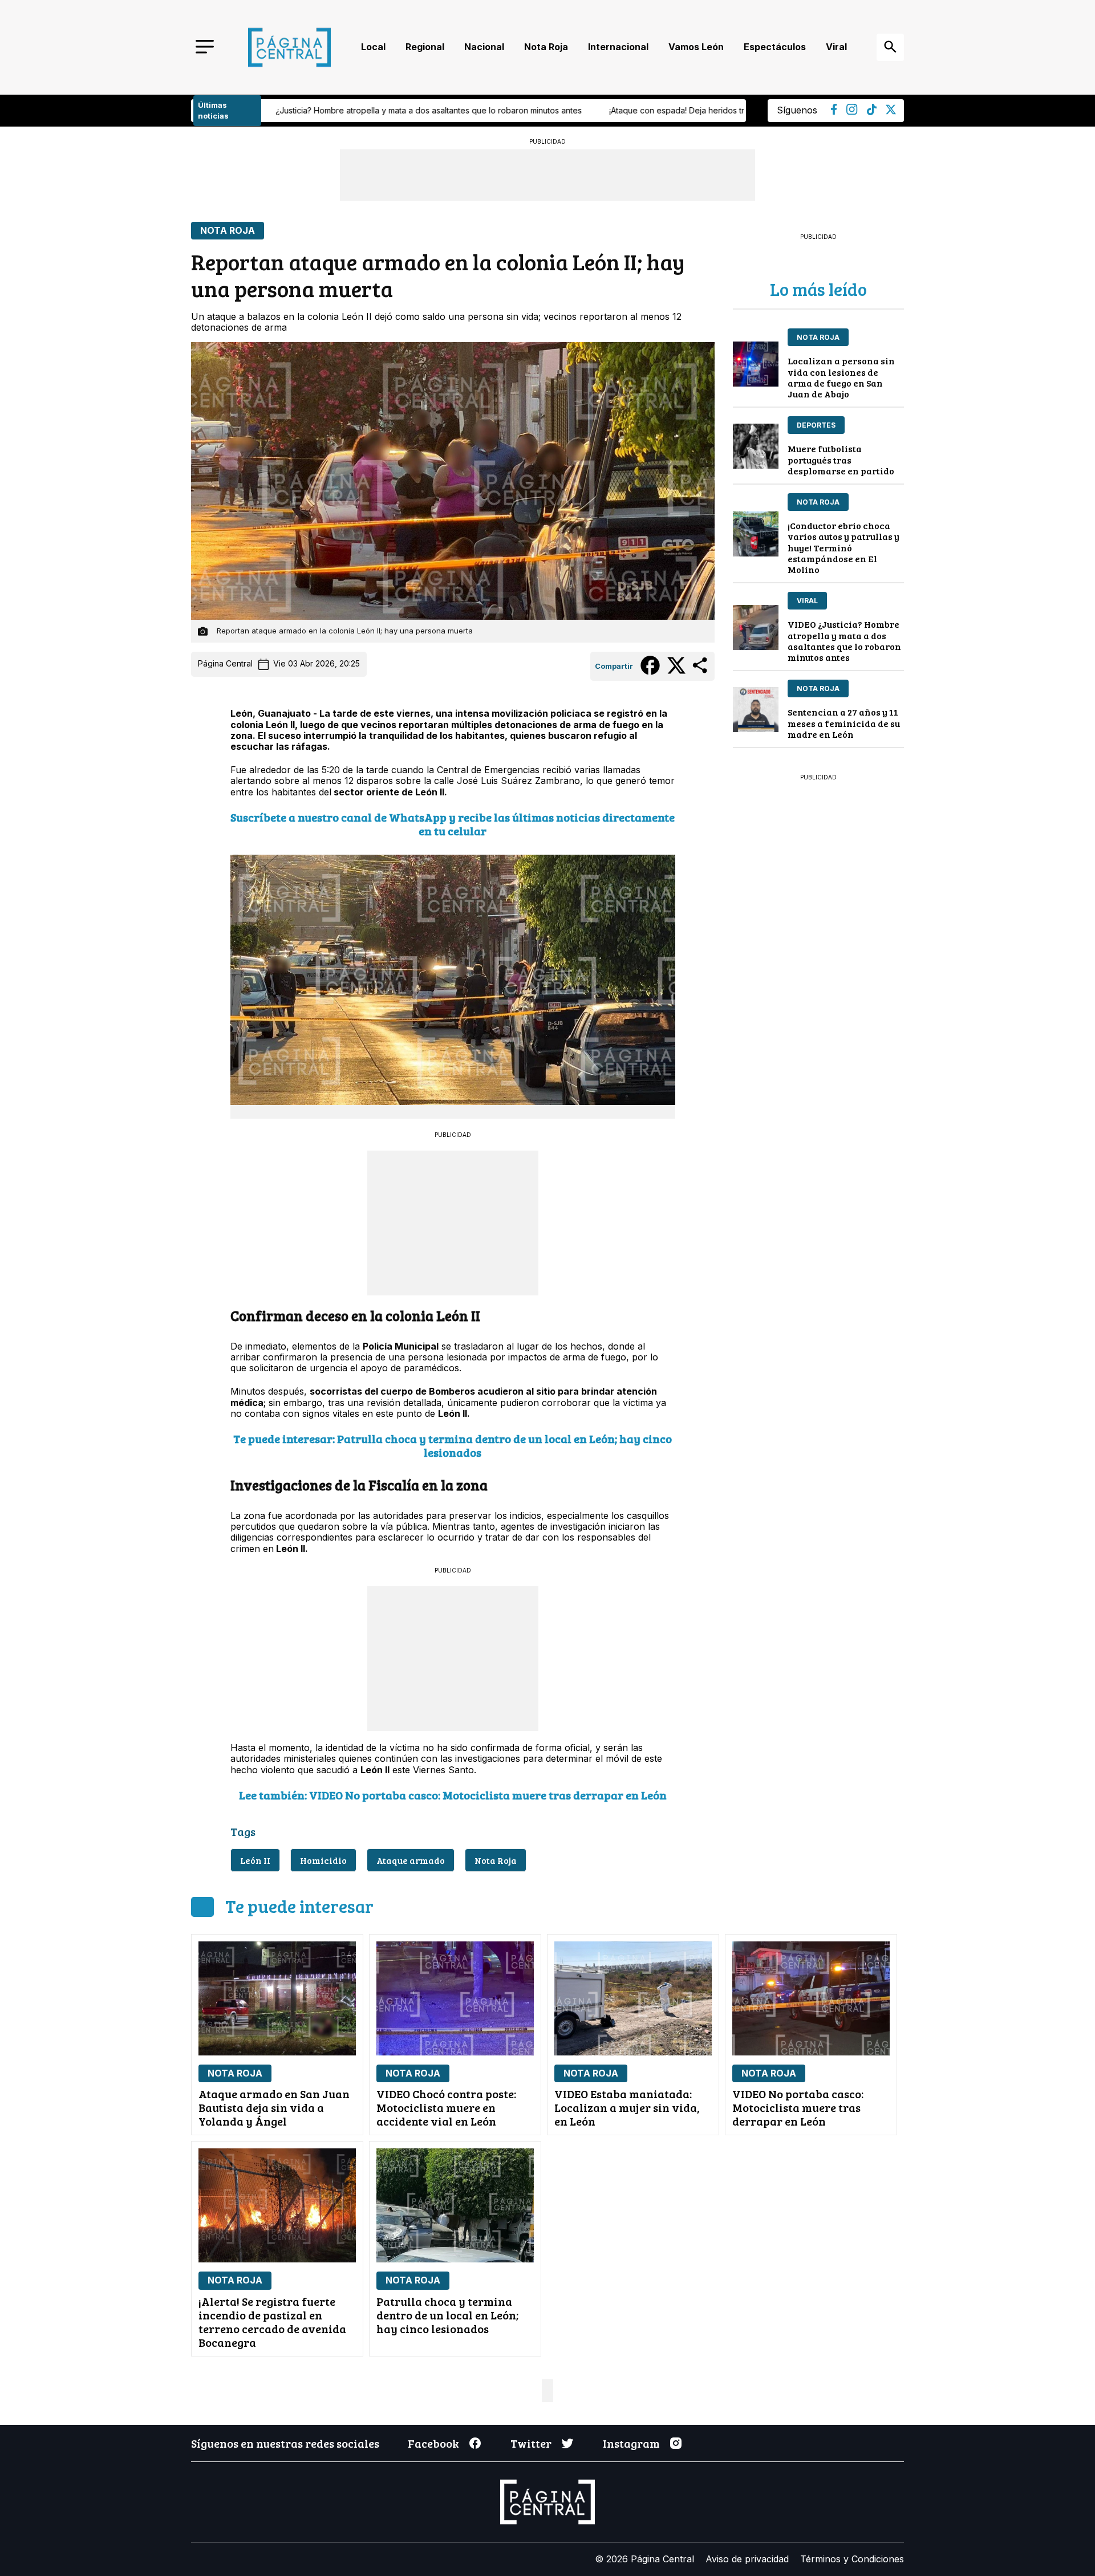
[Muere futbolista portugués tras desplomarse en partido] (756, 446)
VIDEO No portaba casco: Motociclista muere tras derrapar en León (798, 2107)
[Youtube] (852, 112)
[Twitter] (891, 111)
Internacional (618, 47)
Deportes (816, 425)
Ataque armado (411, 1860)
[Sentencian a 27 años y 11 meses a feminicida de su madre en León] (756, 710)
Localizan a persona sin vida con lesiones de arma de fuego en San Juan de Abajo (841, 377)
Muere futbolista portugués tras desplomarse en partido (841, 459)
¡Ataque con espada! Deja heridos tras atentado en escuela (451, 110)
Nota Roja (546, 47)
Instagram (631, 2443)
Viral (836, 47)
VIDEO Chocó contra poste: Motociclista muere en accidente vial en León (446, 2107)
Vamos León (696, 47)
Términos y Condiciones (852, 2559)
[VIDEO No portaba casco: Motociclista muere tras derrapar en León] (811, 1998)
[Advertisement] (453, 1222)
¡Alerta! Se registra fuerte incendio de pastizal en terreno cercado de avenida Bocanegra (272, 2322)
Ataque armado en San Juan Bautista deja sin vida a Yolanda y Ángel (274, 2107)
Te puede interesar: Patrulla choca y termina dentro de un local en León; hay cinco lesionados (453, 1445)
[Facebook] (834, 112)
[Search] (890, 47)
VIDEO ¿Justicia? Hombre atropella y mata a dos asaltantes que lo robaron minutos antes (844, 641)
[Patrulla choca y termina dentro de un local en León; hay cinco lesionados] (455, 2205)
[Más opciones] (701, 672)
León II (255, 1860)
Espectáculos (775, 47)
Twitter (531, 2443)
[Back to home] (289, 47)
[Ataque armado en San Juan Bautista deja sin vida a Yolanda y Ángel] (277, 1998)
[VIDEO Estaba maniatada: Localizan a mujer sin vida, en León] (633, 1998)
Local (373, 47)
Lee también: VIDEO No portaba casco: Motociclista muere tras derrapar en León (453, 1795)
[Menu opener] (205, 48)
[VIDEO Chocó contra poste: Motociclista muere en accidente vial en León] (455, 1998)
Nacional (484, 47)
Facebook (433, 2443)
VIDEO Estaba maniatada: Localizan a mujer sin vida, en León (627, 2107)
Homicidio (323, 1860)
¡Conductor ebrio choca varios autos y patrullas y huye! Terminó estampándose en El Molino (843, 547)
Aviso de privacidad (747, 2559)
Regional (425, 47)
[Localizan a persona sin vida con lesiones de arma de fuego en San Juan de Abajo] (756, 364)
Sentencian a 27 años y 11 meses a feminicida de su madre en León (844, 723)
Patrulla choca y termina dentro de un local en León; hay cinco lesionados (447, 2315)
